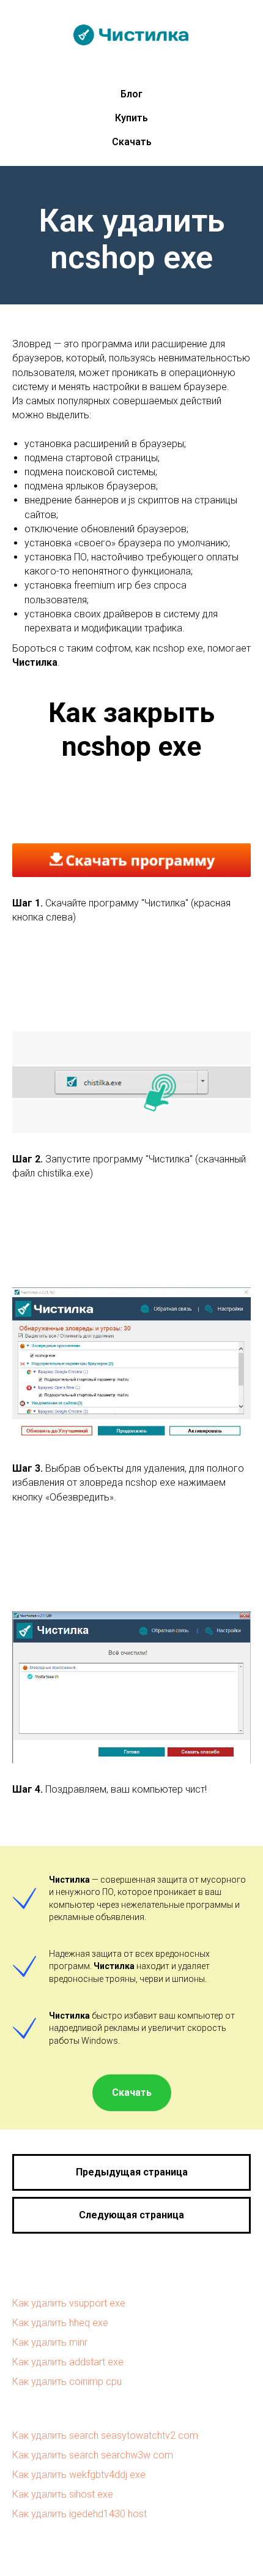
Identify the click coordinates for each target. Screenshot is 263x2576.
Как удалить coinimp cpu (67, 2382)
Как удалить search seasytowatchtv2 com (105, 2435)
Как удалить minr (50, 2342)
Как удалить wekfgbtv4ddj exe (79, 2475)
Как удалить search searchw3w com (93, 2455)
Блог (131, 94)
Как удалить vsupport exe (69, 2303)
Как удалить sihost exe (63, 2494)
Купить (131, 118)
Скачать (132, 142)
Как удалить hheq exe (60, 2323)
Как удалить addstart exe (68, 2362)
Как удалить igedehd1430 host (80, 2514)
